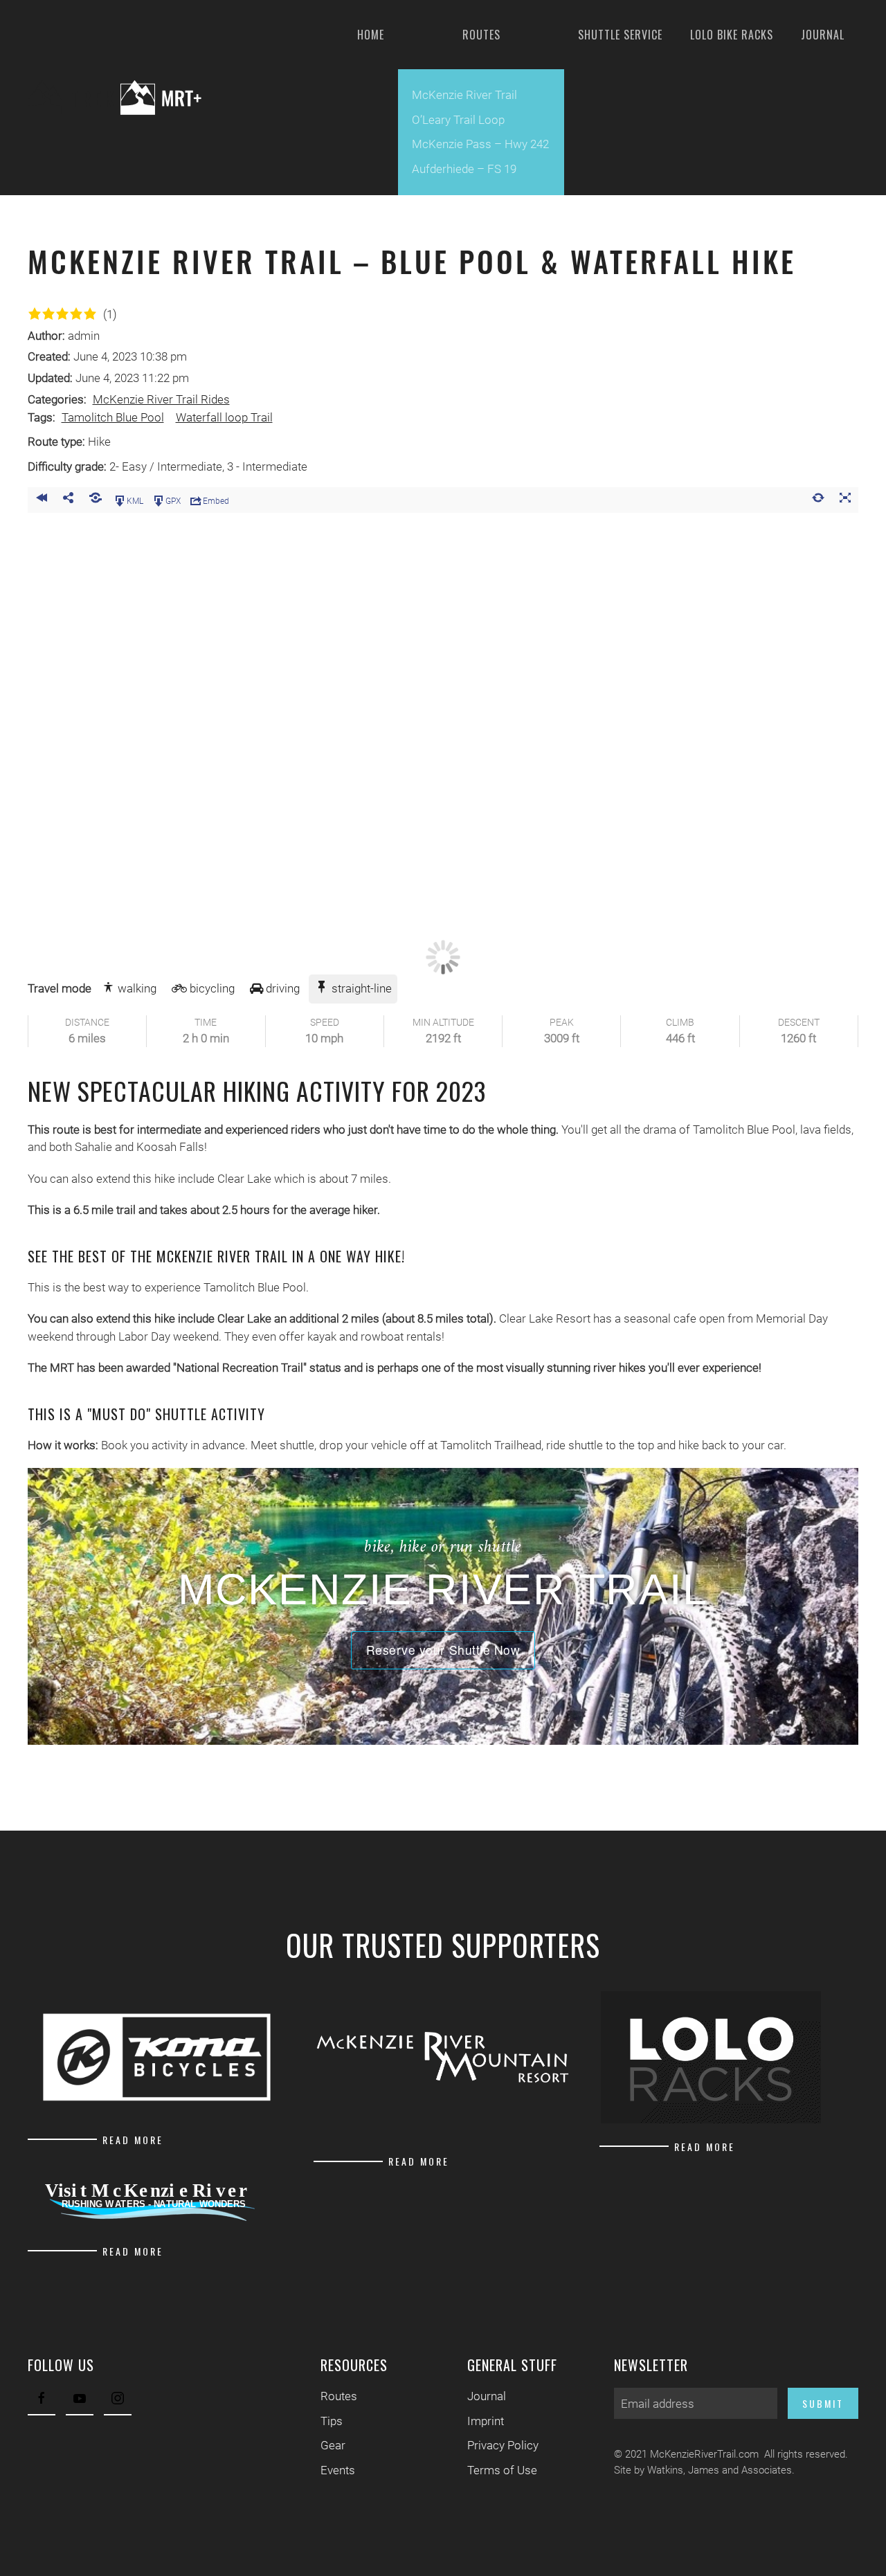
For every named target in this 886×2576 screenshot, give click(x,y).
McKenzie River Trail (464, 95)
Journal (823, 35)
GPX (173, 500)
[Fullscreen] (845, 500)
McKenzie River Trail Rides (161, 400)
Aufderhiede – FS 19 (464, 169)
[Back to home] (125, 98)
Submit (823, 2403)
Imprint (486, 2421)
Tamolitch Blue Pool (113, 418)
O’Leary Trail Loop (458, 120)
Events (338, 2470)
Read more (133, 2140)
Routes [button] (481, 35)
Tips (332, 2421)
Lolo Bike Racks (732, 35)
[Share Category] (95, 500)
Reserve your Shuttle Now (443, 1650)
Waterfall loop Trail (224, 418)
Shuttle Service (620, 35)
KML (135, 500)
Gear (333, 2445)
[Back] (41, 500)
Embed (216, 500)
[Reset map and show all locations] (818, 500)
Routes (339, 2396)
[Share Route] (68, 500)
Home (371, 35)
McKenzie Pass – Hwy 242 (480, 144)
